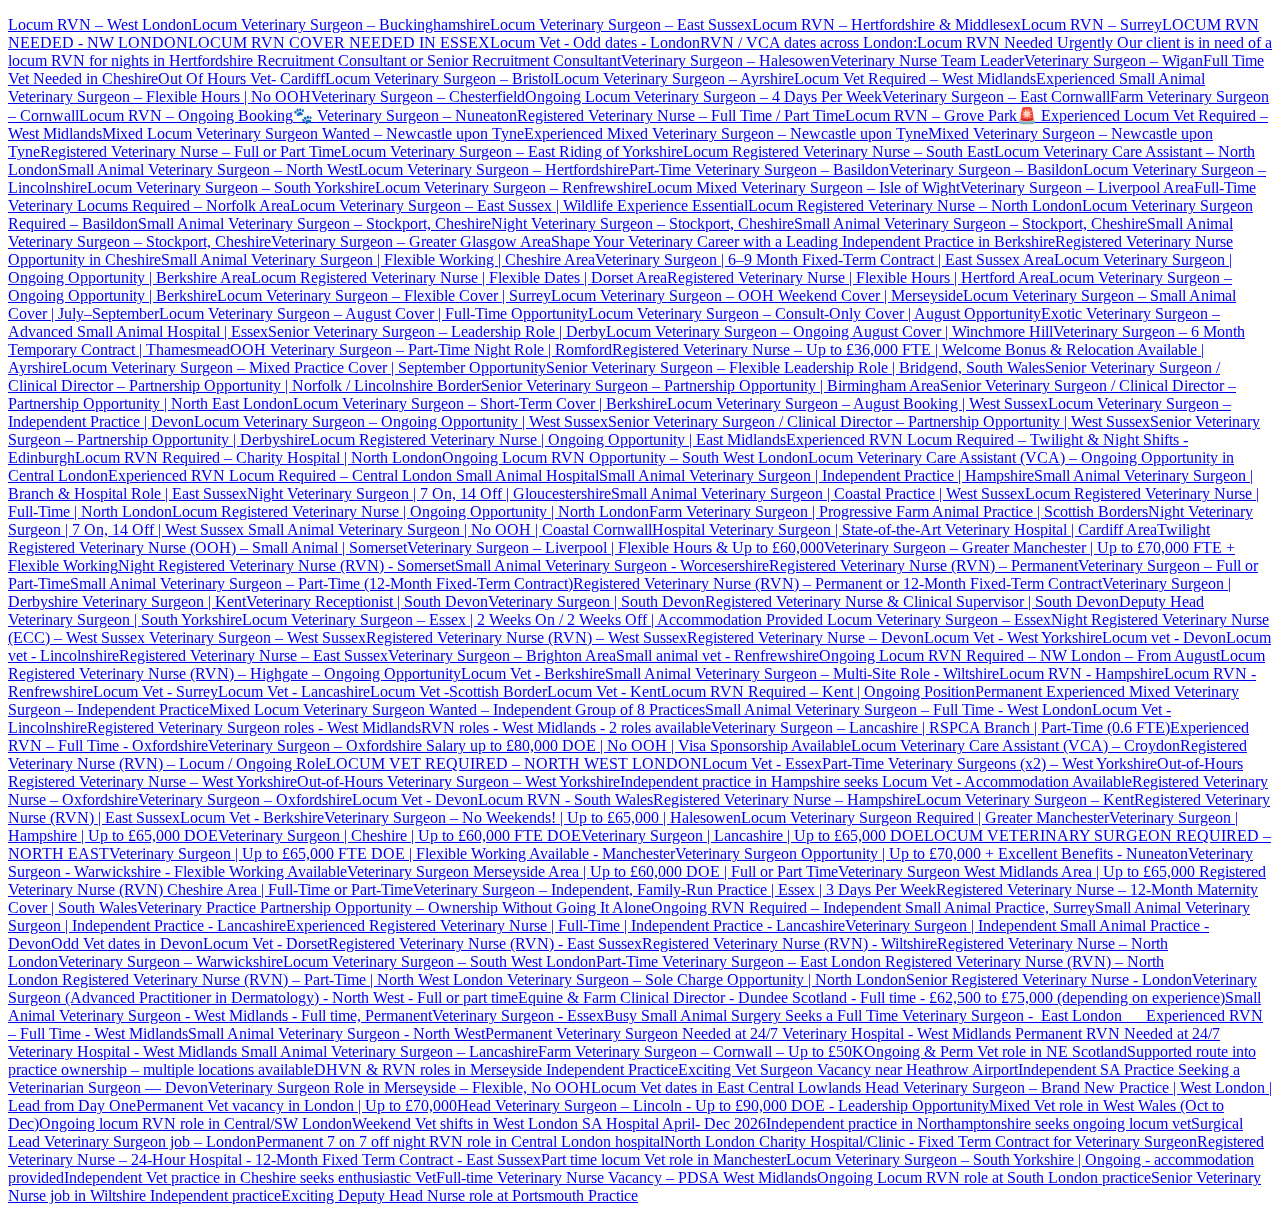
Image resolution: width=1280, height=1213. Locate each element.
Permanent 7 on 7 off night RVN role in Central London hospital (460, 1141)
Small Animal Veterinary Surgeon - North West (336, 1033)
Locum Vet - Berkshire (533, 673)
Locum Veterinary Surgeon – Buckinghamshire (341, 24)
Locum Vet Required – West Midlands (915, 78)
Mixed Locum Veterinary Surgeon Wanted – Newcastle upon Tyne (313, 133)
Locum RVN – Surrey (1091, 24)
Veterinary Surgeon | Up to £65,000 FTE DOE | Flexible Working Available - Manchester (392, 853)
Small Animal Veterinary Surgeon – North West (208, 169)
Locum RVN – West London (100, 24)
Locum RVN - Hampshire (1081, 673)
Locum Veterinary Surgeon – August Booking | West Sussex (857, 403)
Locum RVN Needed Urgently (1015, 42)
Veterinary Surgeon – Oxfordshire (245, 799)
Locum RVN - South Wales (565, 799)
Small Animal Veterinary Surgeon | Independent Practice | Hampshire (816, 475)
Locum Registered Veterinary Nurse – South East (838, 151)
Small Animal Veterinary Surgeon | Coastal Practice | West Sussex (818, 493)
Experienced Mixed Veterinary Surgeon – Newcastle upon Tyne (726, 133)
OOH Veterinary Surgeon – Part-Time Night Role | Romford (421, 349)
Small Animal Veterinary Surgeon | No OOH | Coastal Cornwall (448, 529)
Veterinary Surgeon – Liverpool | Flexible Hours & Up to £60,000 (615, 547)
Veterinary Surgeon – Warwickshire (170, 961)
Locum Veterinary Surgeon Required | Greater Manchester (925, 817)
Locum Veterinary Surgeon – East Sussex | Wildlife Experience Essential (519, 205)
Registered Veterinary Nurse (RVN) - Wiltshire (789, 943)
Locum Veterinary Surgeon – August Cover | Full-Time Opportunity (373, 313)
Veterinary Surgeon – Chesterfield (418, 96)
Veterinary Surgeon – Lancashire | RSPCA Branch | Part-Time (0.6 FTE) (940, 727)
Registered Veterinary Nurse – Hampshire (784, 799)
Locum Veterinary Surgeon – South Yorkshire (231, 187)
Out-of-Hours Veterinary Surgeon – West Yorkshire (458, 781)
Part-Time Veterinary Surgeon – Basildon (759, 169)
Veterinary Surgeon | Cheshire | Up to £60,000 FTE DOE (399, 835)
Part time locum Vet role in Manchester (663, 1159)
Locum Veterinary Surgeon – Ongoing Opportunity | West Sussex (401, 421)
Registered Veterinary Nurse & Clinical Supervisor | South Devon (912, 601)
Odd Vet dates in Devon (127, 943)
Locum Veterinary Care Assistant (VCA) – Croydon (1015, 745)
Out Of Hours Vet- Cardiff (241, 78)
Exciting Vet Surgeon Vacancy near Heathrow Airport (848, 1069)
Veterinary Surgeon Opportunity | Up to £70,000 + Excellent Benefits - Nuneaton (931, 853)
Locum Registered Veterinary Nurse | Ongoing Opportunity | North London (410, 511)
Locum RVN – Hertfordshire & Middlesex (886, 24)
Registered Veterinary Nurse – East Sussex (253, 655)
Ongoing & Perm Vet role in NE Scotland (995, 1051)
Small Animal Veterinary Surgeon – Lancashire (389, 1051)
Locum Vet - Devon (415, 799)
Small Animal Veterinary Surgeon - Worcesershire (612, 565)
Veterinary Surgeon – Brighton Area (502, 655)
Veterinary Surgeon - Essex (518, 1015)
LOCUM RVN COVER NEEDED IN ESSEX (339, 42)
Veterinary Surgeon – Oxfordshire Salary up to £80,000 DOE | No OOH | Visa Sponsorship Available (529, 745)
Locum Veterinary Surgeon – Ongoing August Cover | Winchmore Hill (829, 331)
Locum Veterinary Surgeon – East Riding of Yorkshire (512, 151)
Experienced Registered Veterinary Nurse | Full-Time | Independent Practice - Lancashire (565, 925)
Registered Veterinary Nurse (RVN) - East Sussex (485, 943)
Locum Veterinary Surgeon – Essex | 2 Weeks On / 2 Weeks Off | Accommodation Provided (532, 619)
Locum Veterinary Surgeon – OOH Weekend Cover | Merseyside (757, 295)
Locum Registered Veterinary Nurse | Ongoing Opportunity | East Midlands (548, 439)
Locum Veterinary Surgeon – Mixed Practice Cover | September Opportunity (304, 367)
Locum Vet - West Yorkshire (1013, 637)
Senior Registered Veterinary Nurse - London (1049, 979)
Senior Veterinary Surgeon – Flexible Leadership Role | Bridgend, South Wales (795, 367)
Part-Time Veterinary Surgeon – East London (740, 961)
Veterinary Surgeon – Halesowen (725, 60)
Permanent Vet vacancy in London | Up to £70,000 (296, 1105)
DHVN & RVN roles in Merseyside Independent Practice (496, 1069)
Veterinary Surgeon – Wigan (1113, 60)
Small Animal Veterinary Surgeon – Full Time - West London (898, 709)
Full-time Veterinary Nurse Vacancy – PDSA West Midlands (626, 1177)
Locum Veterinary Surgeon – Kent (1025, 799)
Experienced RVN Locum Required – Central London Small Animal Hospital (353, 475)
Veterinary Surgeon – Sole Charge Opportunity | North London (704, 979)
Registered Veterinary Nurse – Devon (805, 637)
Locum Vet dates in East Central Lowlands (728, 1087)
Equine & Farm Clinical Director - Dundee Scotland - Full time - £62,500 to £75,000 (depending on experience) (871, 997)
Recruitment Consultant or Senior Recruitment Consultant (439, 60)
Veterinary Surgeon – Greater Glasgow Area (411, 241)
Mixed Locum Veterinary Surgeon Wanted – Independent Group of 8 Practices (457, 709)
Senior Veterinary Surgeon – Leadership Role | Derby (437, 331)
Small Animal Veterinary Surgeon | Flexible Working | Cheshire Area (378, 259)
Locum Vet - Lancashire (294, 691)
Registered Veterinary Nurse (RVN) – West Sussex (526, 637)
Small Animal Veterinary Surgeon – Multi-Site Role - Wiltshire (802, 673)
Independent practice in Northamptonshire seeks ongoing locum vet (978, 1123)
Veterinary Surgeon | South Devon (596, 601)
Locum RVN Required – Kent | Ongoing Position (818, 691)
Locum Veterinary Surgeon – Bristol (439, 78)
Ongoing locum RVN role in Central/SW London (195, 1123)
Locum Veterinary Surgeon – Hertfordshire (493, 169)
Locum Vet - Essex (762, 763)
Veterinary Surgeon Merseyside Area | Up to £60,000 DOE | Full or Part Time (592, 871)
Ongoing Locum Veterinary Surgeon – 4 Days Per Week (703, 96)
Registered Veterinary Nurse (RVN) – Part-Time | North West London (280, 979)
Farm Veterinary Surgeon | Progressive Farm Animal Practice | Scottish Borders (898, 511)
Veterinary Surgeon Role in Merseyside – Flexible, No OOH (399, 1087)
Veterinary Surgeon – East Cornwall (996, 96)
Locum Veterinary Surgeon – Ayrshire (674, 78)
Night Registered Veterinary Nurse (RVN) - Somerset (286, 565)
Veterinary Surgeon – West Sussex (255, 637)
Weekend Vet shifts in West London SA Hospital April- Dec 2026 (559, 1123)
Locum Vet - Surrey (155, 691)
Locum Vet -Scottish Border (458, 691)
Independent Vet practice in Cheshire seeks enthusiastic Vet (250, 1177)
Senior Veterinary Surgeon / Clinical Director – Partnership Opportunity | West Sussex (879, 421)
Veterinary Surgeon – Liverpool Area (1077, 187)
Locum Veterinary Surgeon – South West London (439, 961)
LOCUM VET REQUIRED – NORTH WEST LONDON (514, 763)
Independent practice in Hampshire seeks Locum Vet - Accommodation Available (876, 781)
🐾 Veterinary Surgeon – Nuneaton (405, 115)
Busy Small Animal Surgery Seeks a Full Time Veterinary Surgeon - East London (875, 1015)
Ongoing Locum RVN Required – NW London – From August (1019, 655)
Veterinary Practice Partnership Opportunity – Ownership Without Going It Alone (394, 907)
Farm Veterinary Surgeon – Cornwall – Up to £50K (701, 1051)
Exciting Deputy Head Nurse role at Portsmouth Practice (459, 1195)
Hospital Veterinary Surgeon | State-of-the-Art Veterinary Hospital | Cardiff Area (904, 529)
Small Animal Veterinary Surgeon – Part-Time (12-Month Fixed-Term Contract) (321, 583)
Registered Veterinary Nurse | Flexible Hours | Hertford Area (858, 277)
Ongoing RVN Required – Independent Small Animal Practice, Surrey (873, 907)
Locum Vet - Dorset (265, 943)
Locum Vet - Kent (604, 691)
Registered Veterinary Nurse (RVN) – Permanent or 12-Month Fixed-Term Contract (837, 583)
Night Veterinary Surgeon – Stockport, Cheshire (642, 223)
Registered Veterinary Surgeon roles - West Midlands (254, 727)
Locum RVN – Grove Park (931, 115)
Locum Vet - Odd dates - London (595, 42)
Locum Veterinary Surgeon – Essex (937, 619)
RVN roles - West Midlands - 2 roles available (566, 727)
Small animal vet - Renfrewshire (717, 655)
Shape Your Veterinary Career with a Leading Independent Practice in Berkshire (803, 241)
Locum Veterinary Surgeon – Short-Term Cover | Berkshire (480, 403)
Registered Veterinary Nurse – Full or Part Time (190, 151)
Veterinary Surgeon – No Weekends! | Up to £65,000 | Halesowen (532, 817)
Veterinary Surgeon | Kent (162, 601)
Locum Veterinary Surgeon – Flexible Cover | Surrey (384, 295)
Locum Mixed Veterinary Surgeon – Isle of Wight (803, 187)
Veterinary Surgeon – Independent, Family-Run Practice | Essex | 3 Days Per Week (674, 889)
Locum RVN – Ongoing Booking (186, 115)
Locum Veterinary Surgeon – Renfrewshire (511, 187)
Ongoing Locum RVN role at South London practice (984, 1177)
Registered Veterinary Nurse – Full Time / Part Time (681, 115)
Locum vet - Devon (1164, 637)
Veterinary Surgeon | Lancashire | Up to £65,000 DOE (752, 835)
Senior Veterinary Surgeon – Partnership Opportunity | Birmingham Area (710, 385)
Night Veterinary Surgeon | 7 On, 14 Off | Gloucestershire (429, 493)
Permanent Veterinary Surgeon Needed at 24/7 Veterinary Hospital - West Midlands (750, 1033)
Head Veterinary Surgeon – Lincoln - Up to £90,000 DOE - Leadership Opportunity (723, 1105)
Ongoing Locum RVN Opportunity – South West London (625, 457)
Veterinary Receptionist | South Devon (367, 601)
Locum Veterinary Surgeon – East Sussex (621, 24)
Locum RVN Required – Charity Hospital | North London (258, 457)
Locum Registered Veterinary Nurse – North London (915, 205)
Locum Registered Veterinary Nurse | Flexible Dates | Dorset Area (459, 277)
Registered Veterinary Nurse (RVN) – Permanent (923, 565)
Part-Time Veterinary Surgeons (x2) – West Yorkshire (989, 763)
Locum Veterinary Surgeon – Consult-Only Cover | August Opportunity (814, 313)
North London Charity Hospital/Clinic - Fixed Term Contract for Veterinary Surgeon (930, 1141)
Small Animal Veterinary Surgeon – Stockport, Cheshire (314, 223)
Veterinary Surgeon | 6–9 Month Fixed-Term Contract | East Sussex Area (824, 259)
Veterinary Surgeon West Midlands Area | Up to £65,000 (1018, 871)
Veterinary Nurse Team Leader (927, 60)
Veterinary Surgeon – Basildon (986, 169)
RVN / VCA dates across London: (808, 42)
